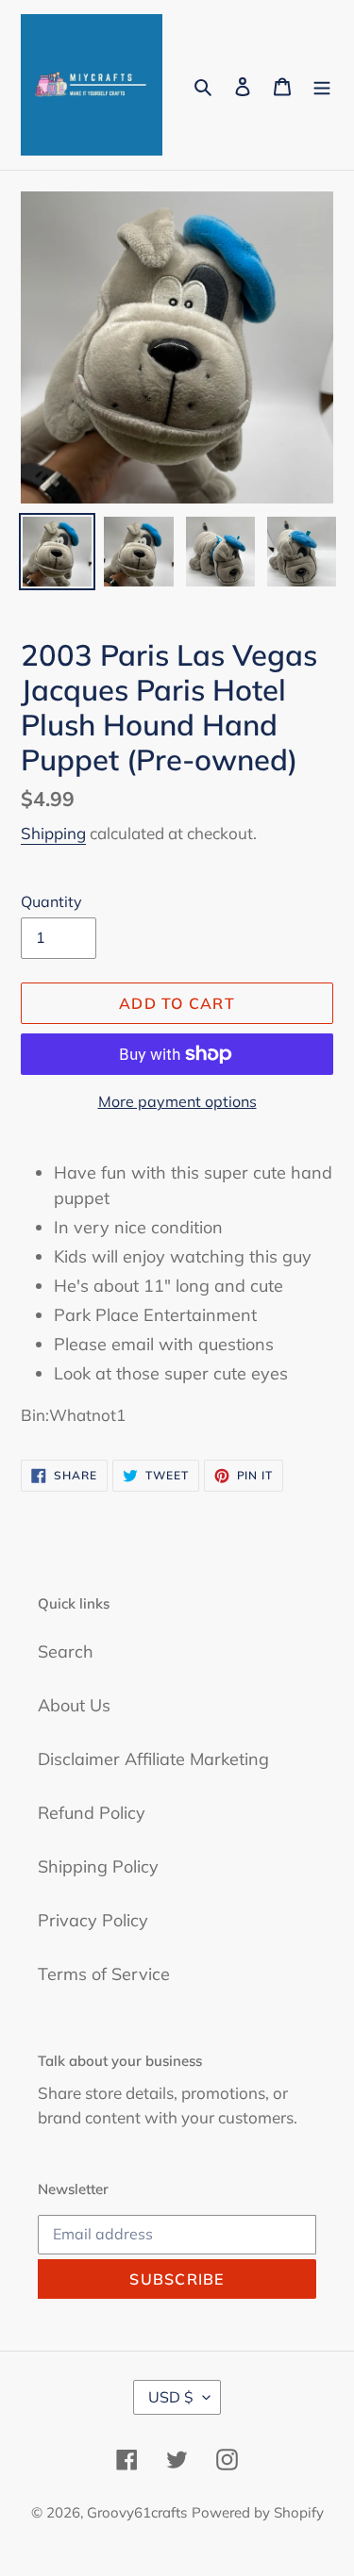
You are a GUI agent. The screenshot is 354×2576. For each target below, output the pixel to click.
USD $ (171, 2397)
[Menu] (322, 85)
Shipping (53, 833)
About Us (74, 1705)
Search (66, 1651)
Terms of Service (104, 1974)
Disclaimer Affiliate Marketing (153, 1759)
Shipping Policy (98, 1866)
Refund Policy (92, 1813)
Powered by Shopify (258, 2512)
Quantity (51, 901)
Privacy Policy (93, 1920)
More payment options (177, 1101)
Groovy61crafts (137, 2512)
